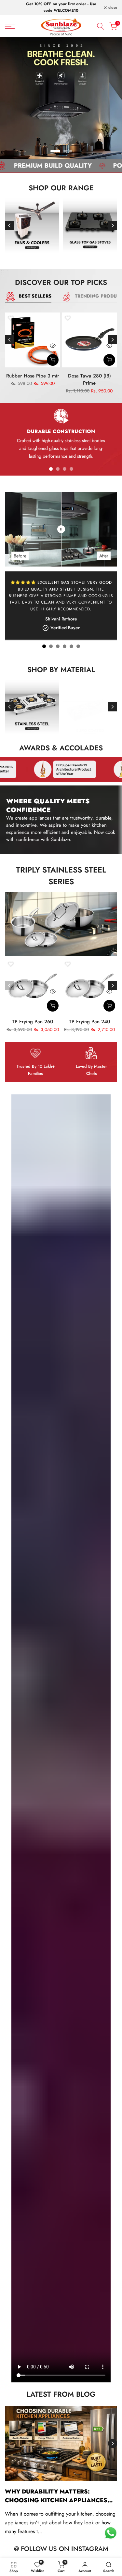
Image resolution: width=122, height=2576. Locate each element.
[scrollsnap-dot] (51, 469)
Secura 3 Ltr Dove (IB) (90, 376)
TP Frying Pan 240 (89, 1022)
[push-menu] (10, 26)
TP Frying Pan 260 (33, 1022)
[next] (113, 225)
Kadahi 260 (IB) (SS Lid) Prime (33, 380)
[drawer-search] (101, 26)
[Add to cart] (53, 360)
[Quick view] (53, 346)
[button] (11, 318)
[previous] (9, 225)
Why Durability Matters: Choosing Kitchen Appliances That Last (56, 2500)
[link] (61, 98)
